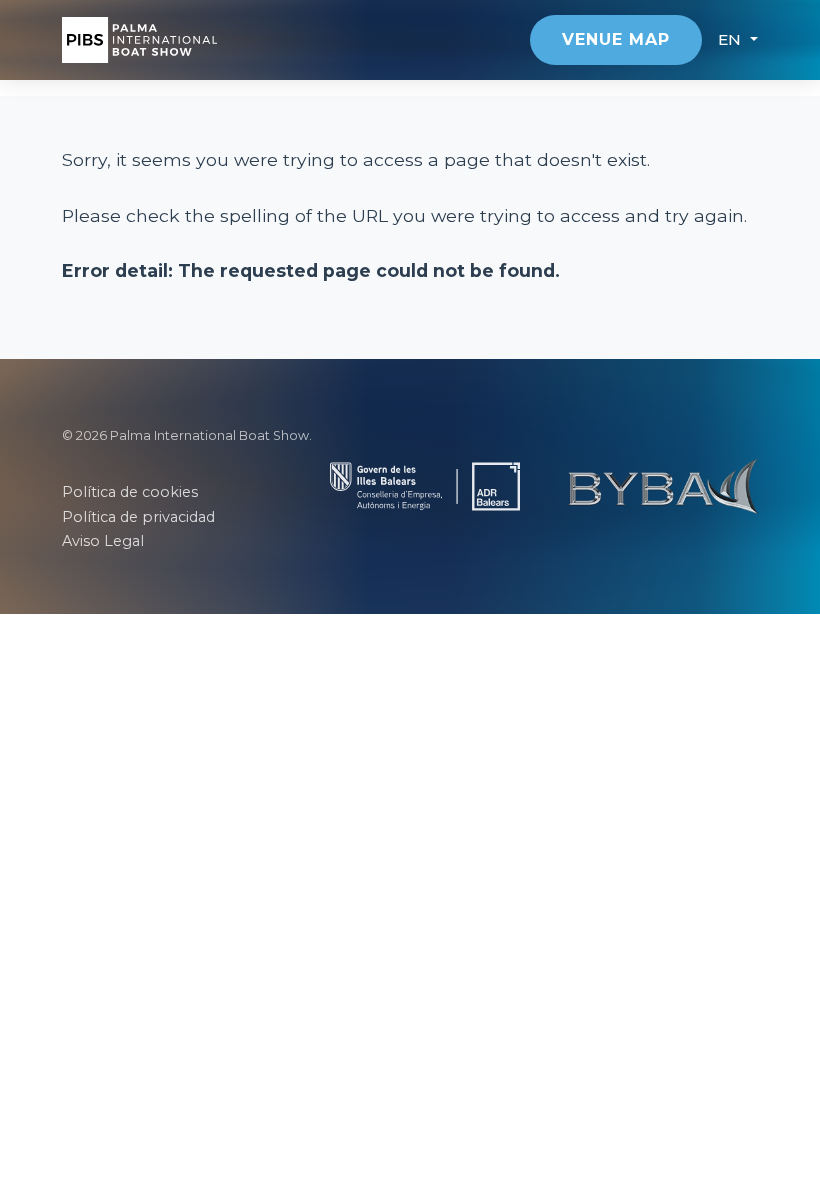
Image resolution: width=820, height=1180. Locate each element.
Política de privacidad (138, 517)
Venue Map (616, 39)
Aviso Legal (103, 541)
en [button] (732, 39)
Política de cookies (130, 492)
